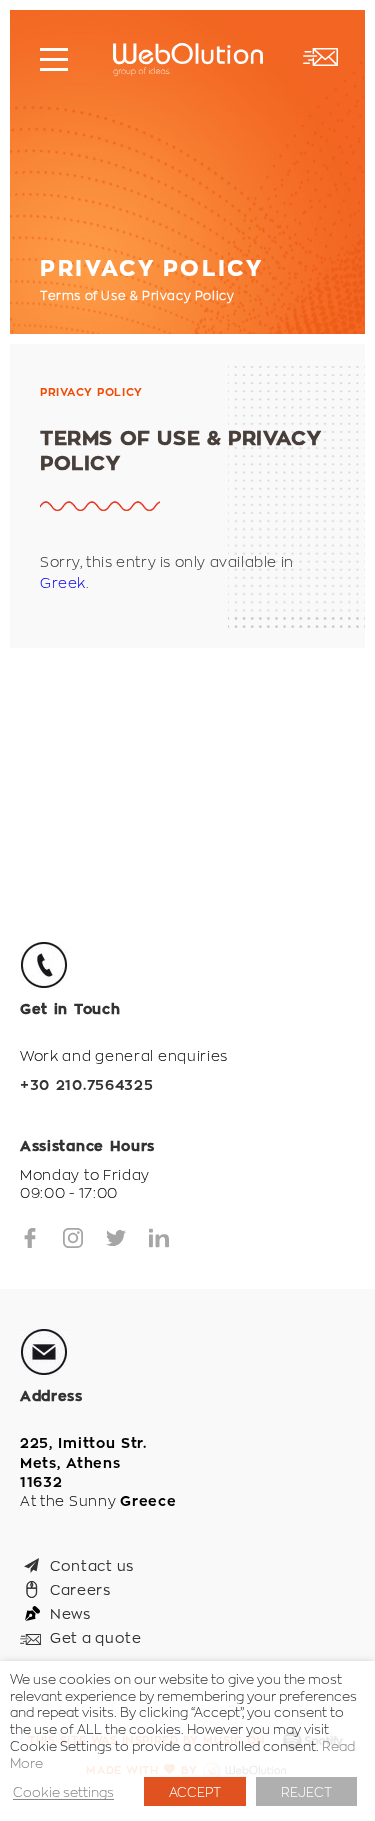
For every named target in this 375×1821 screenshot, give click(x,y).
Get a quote (96, 1637)
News (70, 1613)
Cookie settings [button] (63, 1791)
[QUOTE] (320, 57)
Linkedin (159, 1238)
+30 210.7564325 (87, 1085)
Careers (80, 1589)
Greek (63, 582)
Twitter (116, 1238)
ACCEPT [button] (195, 1791)
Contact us (92, 1565)
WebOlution (188, 60)
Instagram (73, 1238)
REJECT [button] (306, 1791)
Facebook (30, 1238)
